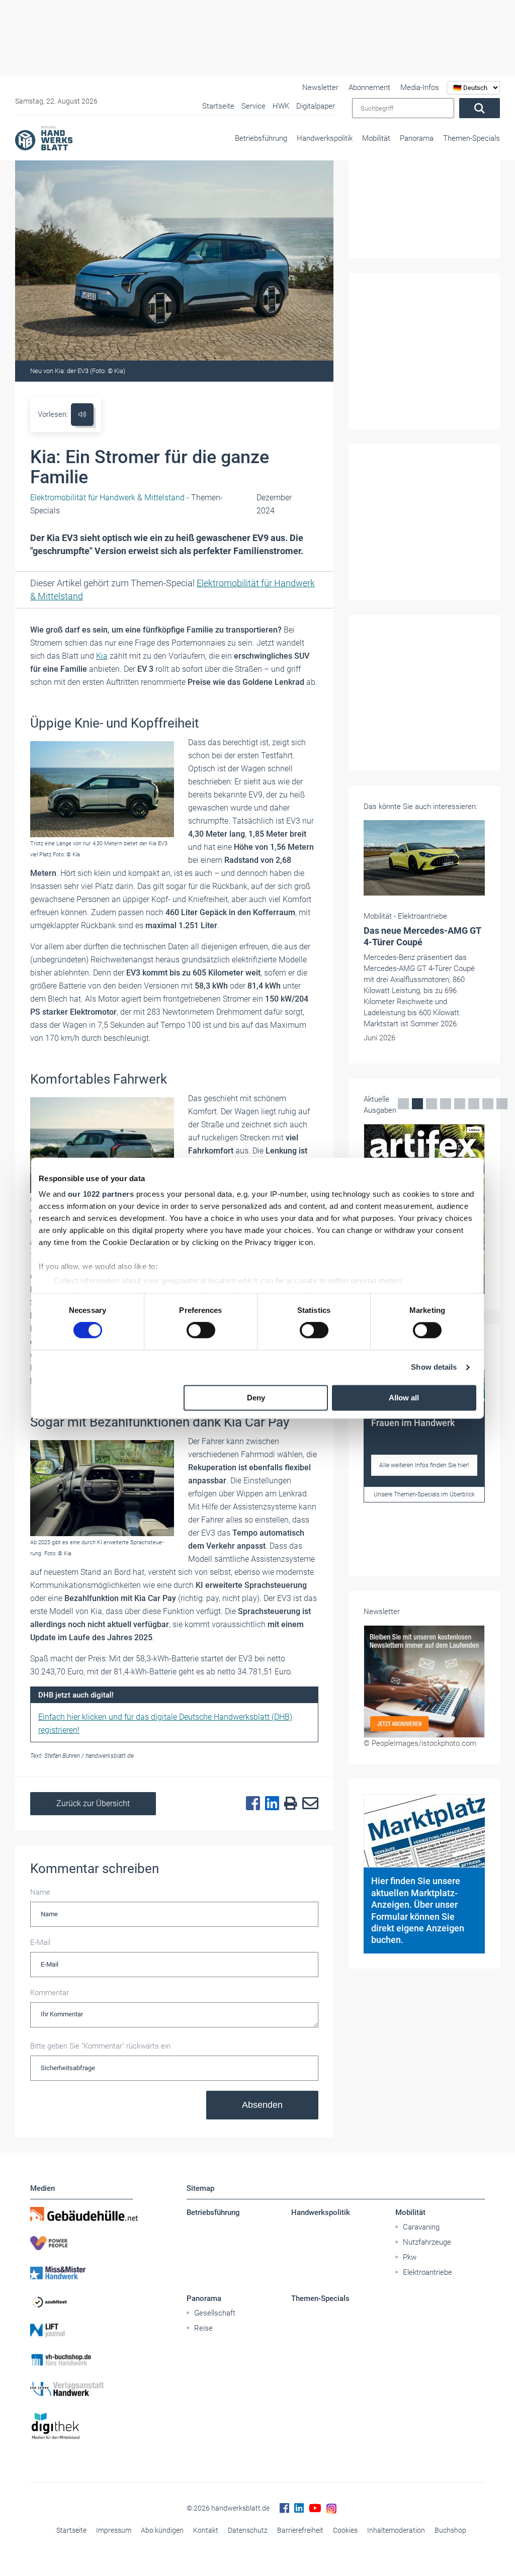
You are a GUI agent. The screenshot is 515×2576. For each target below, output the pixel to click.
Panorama (417, 138)
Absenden (262, 2105)
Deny (256, 1398)
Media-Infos (420, 87)
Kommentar (50, 1993)
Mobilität (376, 138)
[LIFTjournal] (81, 2331)
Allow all (404, 1398)
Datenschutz (248, 2530)
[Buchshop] (81, 2360)
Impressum (114, 2530)
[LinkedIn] (270, 1804)
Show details (434, 1367)
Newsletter (320, 87)
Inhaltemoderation (396, 2530)
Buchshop (450, 2530)
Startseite (71, 2530)
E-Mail (40, 1942)
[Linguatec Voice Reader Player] (82, 415)
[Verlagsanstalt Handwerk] (81, 2389)
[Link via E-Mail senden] (308, 1804)
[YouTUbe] (315, 2508)
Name (40, 1892)
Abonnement (369, 87)
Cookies (345, 2530)
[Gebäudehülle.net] (81, 2214)
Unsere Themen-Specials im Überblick (424, 1494)
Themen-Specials (471, 138)
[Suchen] (480, 108)
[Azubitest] (81, 2301)
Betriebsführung (261, 138)
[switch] (201, 1330)
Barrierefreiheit (300, 2530)
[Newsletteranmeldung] (424, 1682)
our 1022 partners (101, 1194)
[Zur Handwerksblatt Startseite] (44, 138)
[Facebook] (250, 1804)
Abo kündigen (162, 2530)
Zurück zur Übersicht (93, 1803)
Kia (102, 656)
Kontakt (206, 2530)
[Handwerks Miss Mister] (81, 2272)
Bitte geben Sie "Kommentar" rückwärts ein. (101, 2046)
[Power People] (81, 2243)
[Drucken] (288, 1804)
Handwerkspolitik (325, 138)
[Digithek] (81, 2426)
